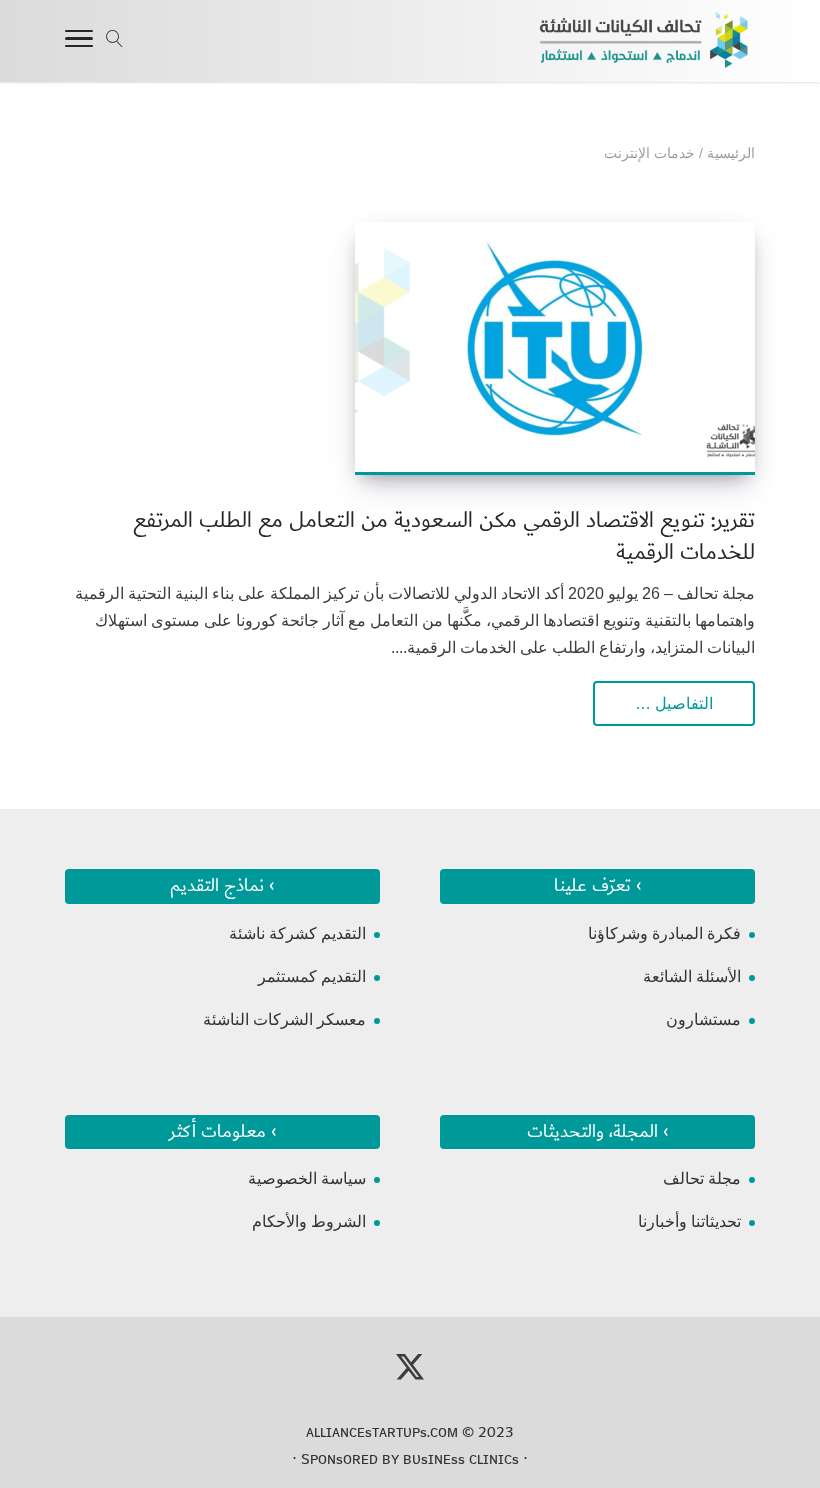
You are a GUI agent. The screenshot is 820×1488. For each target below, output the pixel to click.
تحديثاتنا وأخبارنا (689, 1221)
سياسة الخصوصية (307, 1178)
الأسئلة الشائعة (692, 976)
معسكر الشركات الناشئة (284, 1019)
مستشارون (703, 1019)
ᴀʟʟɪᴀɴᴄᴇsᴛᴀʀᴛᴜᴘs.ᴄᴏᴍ (382, 1432)
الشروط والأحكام (309, 1221)
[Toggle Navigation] (79, 42)
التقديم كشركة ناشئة (297, 933)
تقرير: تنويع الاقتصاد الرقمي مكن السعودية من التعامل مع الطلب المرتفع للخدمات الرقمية (444, 536)
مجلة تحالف (702, 1178)
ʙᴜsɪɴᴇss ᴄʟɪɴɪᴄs (461, 1459)
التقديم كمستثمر (312, 976)
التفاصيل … (674, 703)
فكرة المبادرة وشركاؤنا (664, 933)
